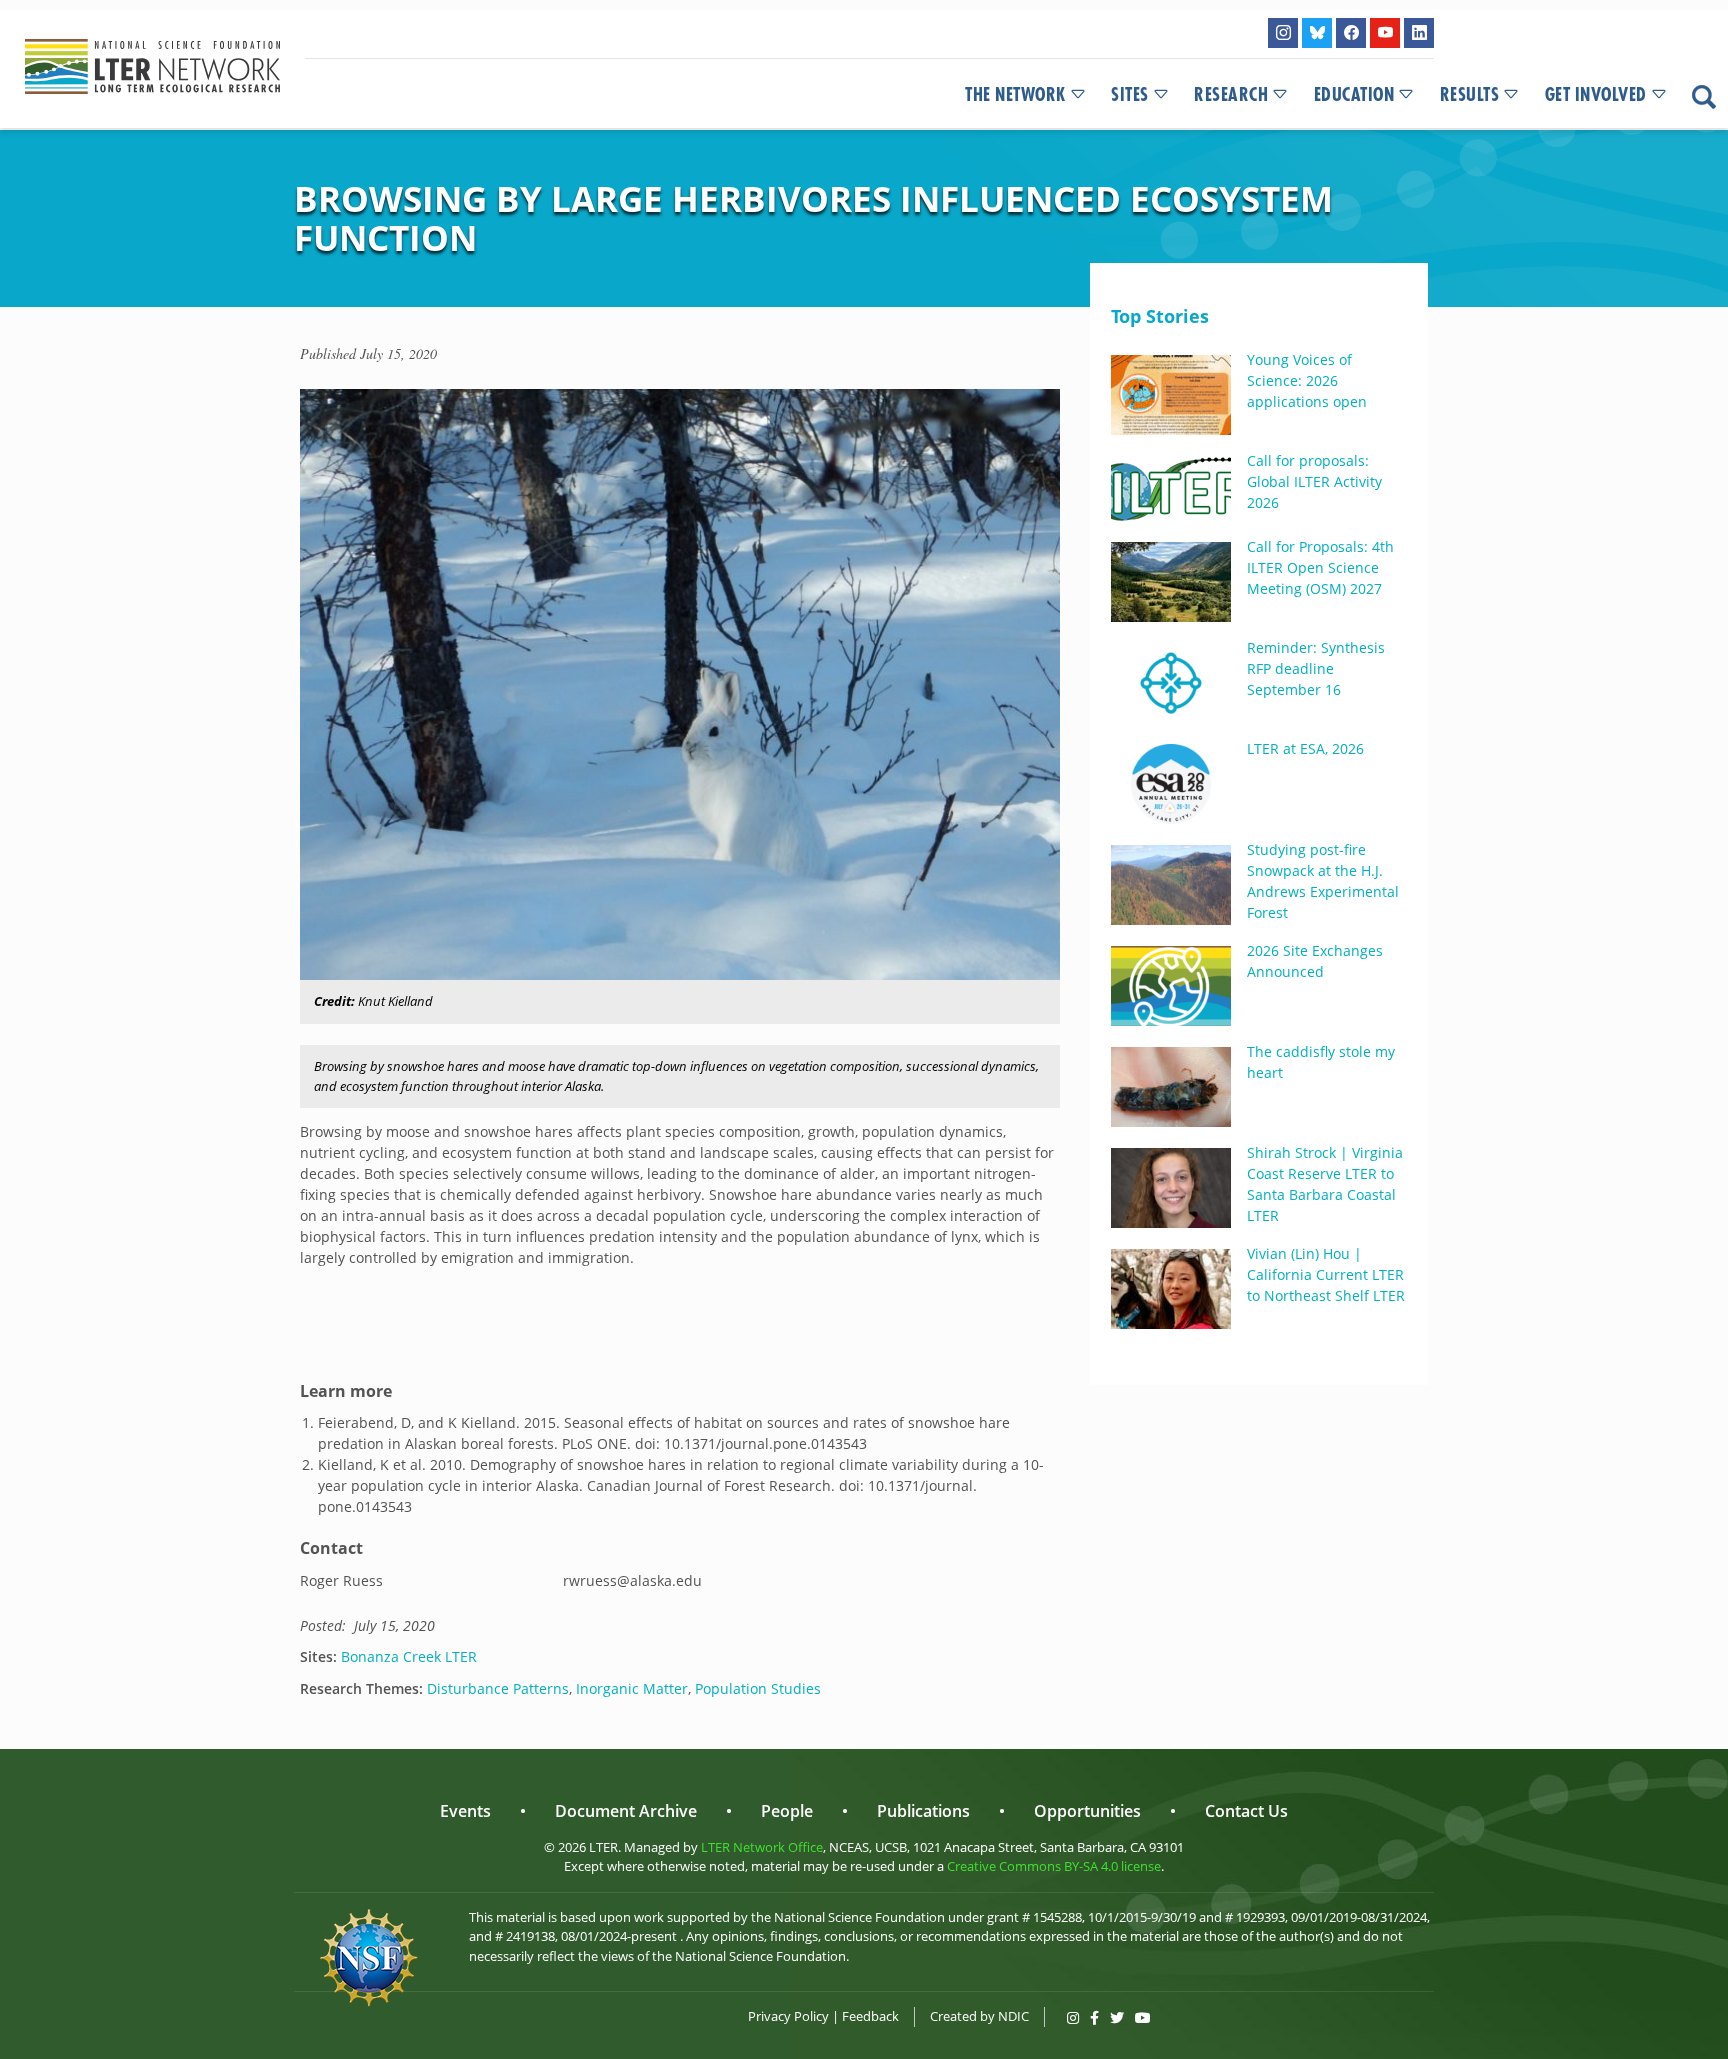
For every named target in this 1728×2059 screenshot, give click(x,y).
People (787, 1811)
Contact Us (1246, 1811)
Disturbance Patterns (498, 1688)
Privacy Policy (788, 2016)
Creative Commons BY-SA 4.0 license (1054, 1866)
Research (1231, 95)
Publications (923, 1811)
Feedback (870, 2016)
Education (1354, 95)
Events (465, 1811)
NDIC (1013, 2016)
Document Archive (626, 1811)
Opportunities (1087, 1811)
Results (1470, 95)
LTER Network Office (762, 1847)
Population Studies (758, 1688)
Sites (1130, 95)
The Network (1015, 95)
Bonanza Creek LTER (409, 1656)
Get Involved (1596, 95)
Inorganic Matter (632, 1688)
